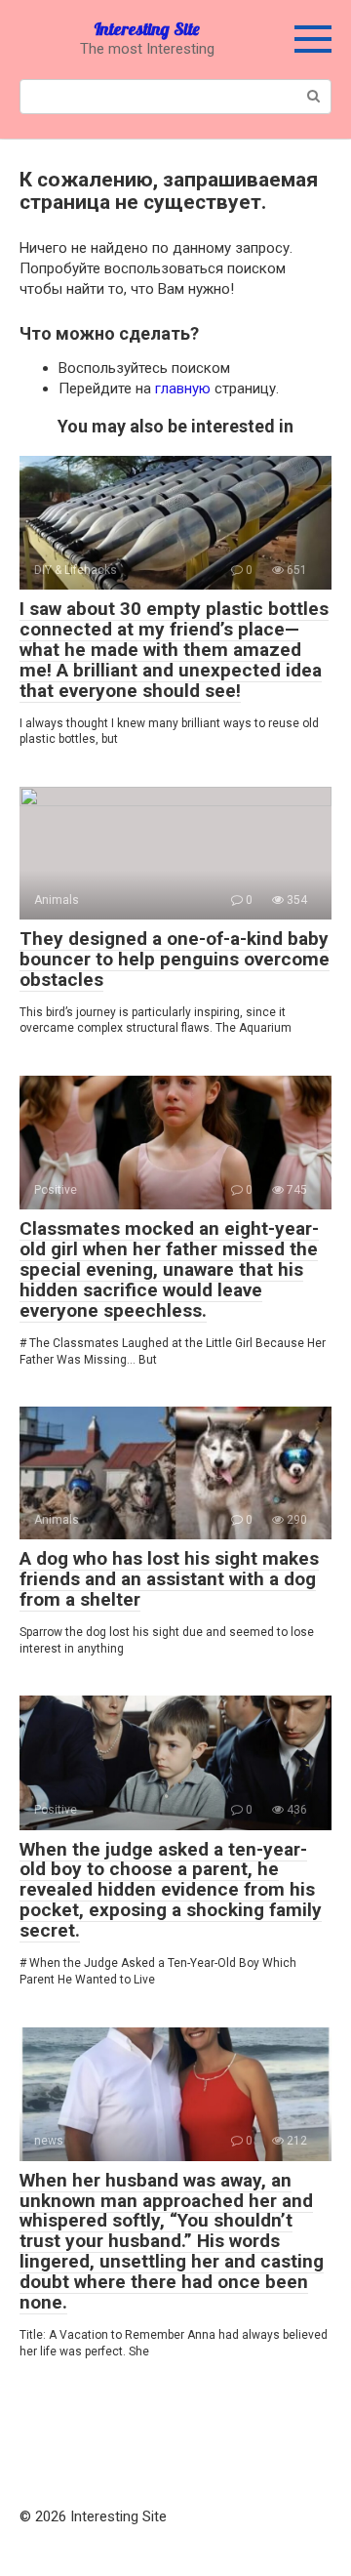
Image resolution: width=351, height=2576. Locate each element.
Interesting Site (147, 29)
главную (183, 388)
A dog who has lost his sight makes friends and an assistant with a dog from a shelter (169, 1579)
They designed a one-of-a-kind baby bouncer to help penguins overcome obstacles (175, 959)
